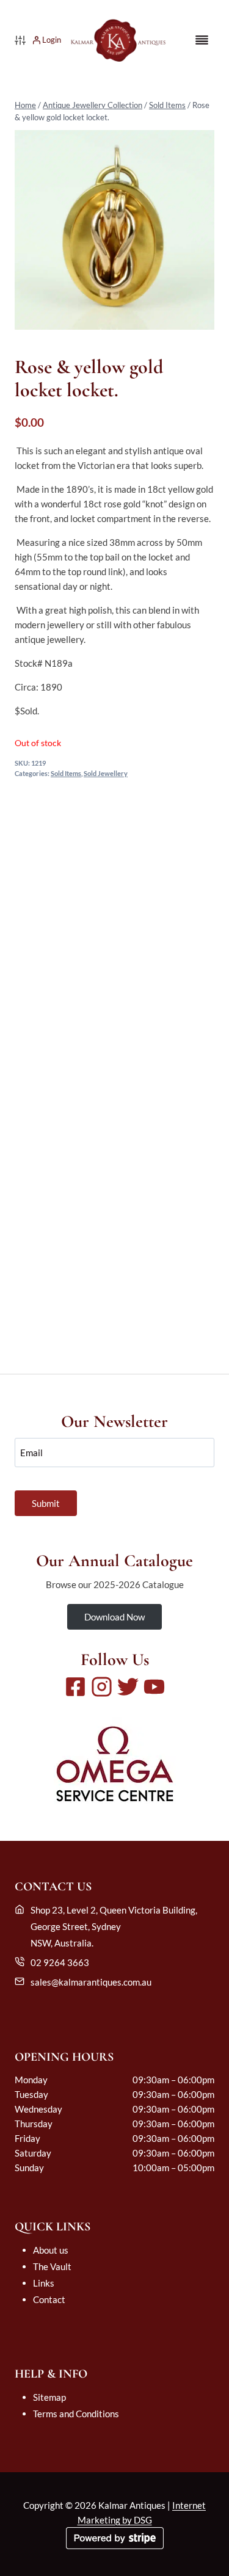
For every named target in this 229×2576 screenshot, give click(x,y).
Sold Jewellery (106, 774)
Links (44, 2283)
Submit (46, 1503)
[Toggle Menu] (202, 40)
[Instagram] (102, 1687)
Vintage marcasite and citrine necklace (114, 1286)
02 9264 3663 (60, 1962)
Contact (49, 2299)
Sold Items (167, 105)
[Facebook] (75, 1687)
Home (25, 105)
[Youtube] (154, 1687)
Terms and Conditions (76, 2414)
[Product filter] (20, 40)
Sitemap (49, 2397)
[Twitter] (128, 1687)
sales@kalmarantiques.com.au (91, 1982)
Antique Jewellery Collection (93, 105)
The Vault (52, 2266)
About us (51, 2250)
